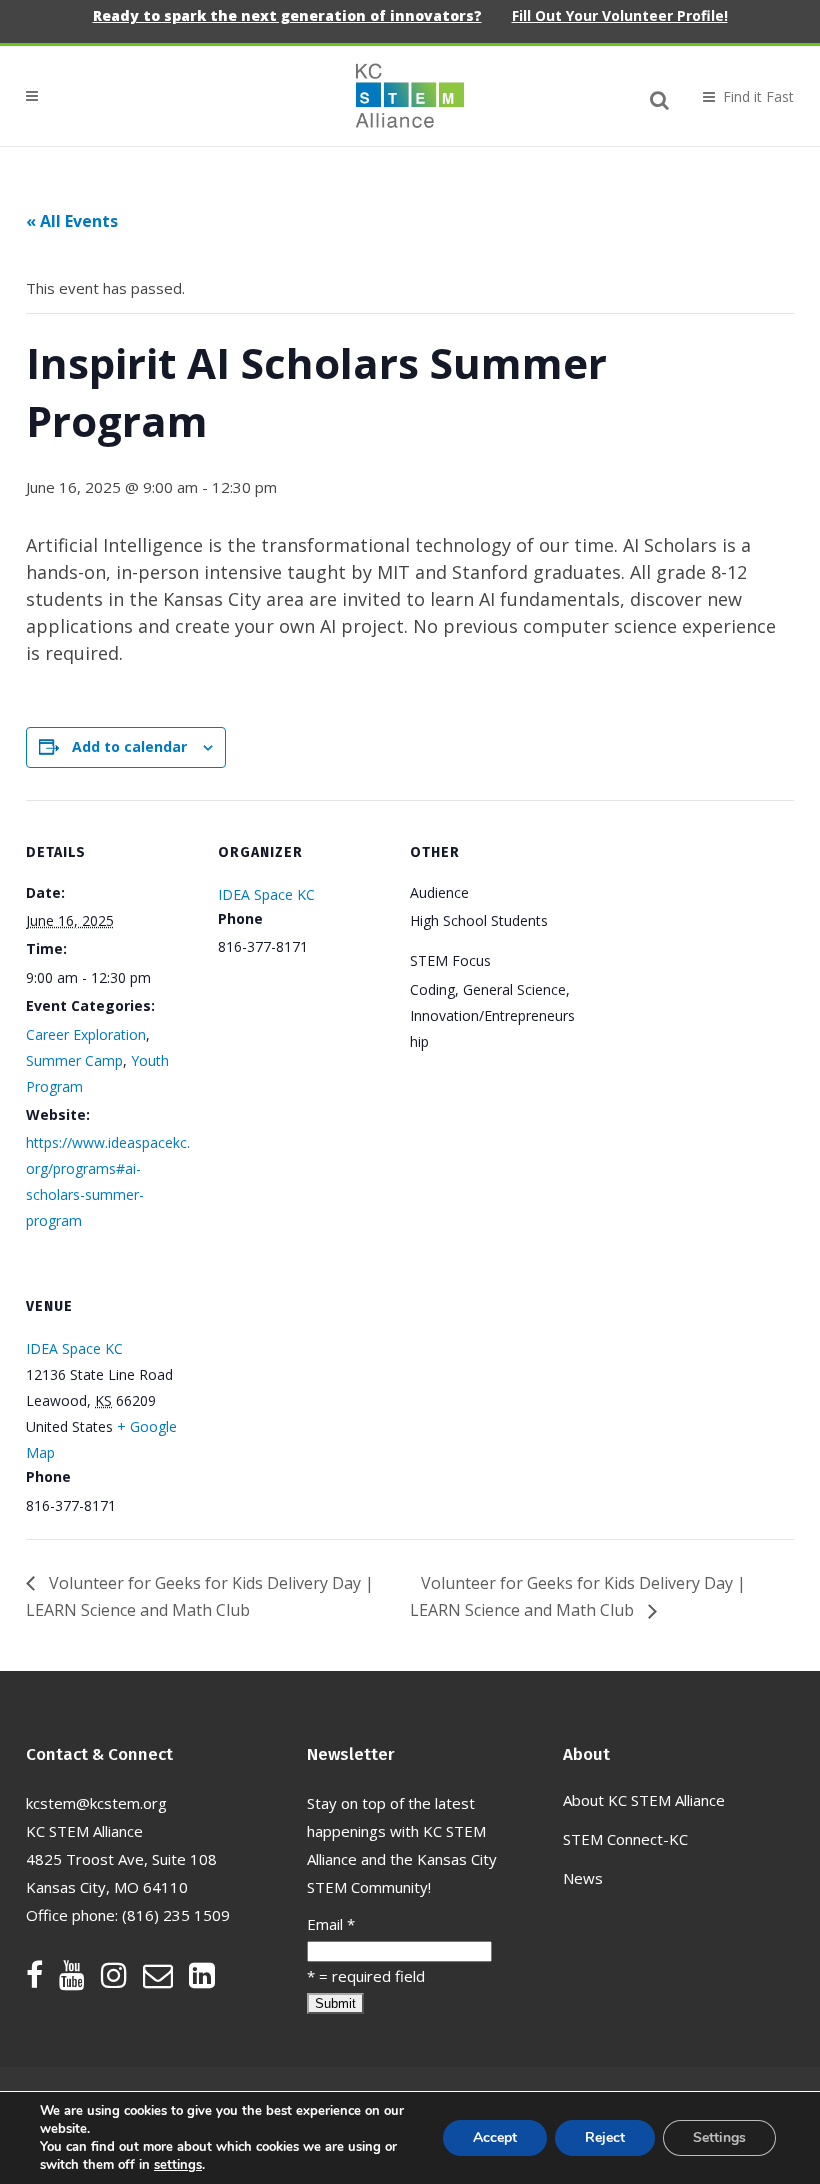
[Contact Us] (166, 1980)
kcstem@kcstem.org (96, 1803)
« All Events (72, 221)
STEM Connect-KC (625, 1839)
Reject (605, 2137)
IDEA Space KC (266, 894)
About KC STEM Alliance (644, 1800)
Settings (719, 2137)
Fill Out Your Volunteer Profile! (620, 15)
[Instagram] (122, 1980)
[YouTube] (80, 1980)
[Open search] (660, 97)
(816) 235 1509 (176, 1915)
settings (178, 2165)
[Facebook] (42, 1980)
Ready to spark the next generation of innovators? (287, 15)
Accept (495, 2137)
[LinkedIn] (202, 1980)
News (583, 1878)
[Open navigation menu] (740, 96)
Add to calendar (129, 746)
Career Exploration (86, 1034)
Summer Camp (74, 1060)
